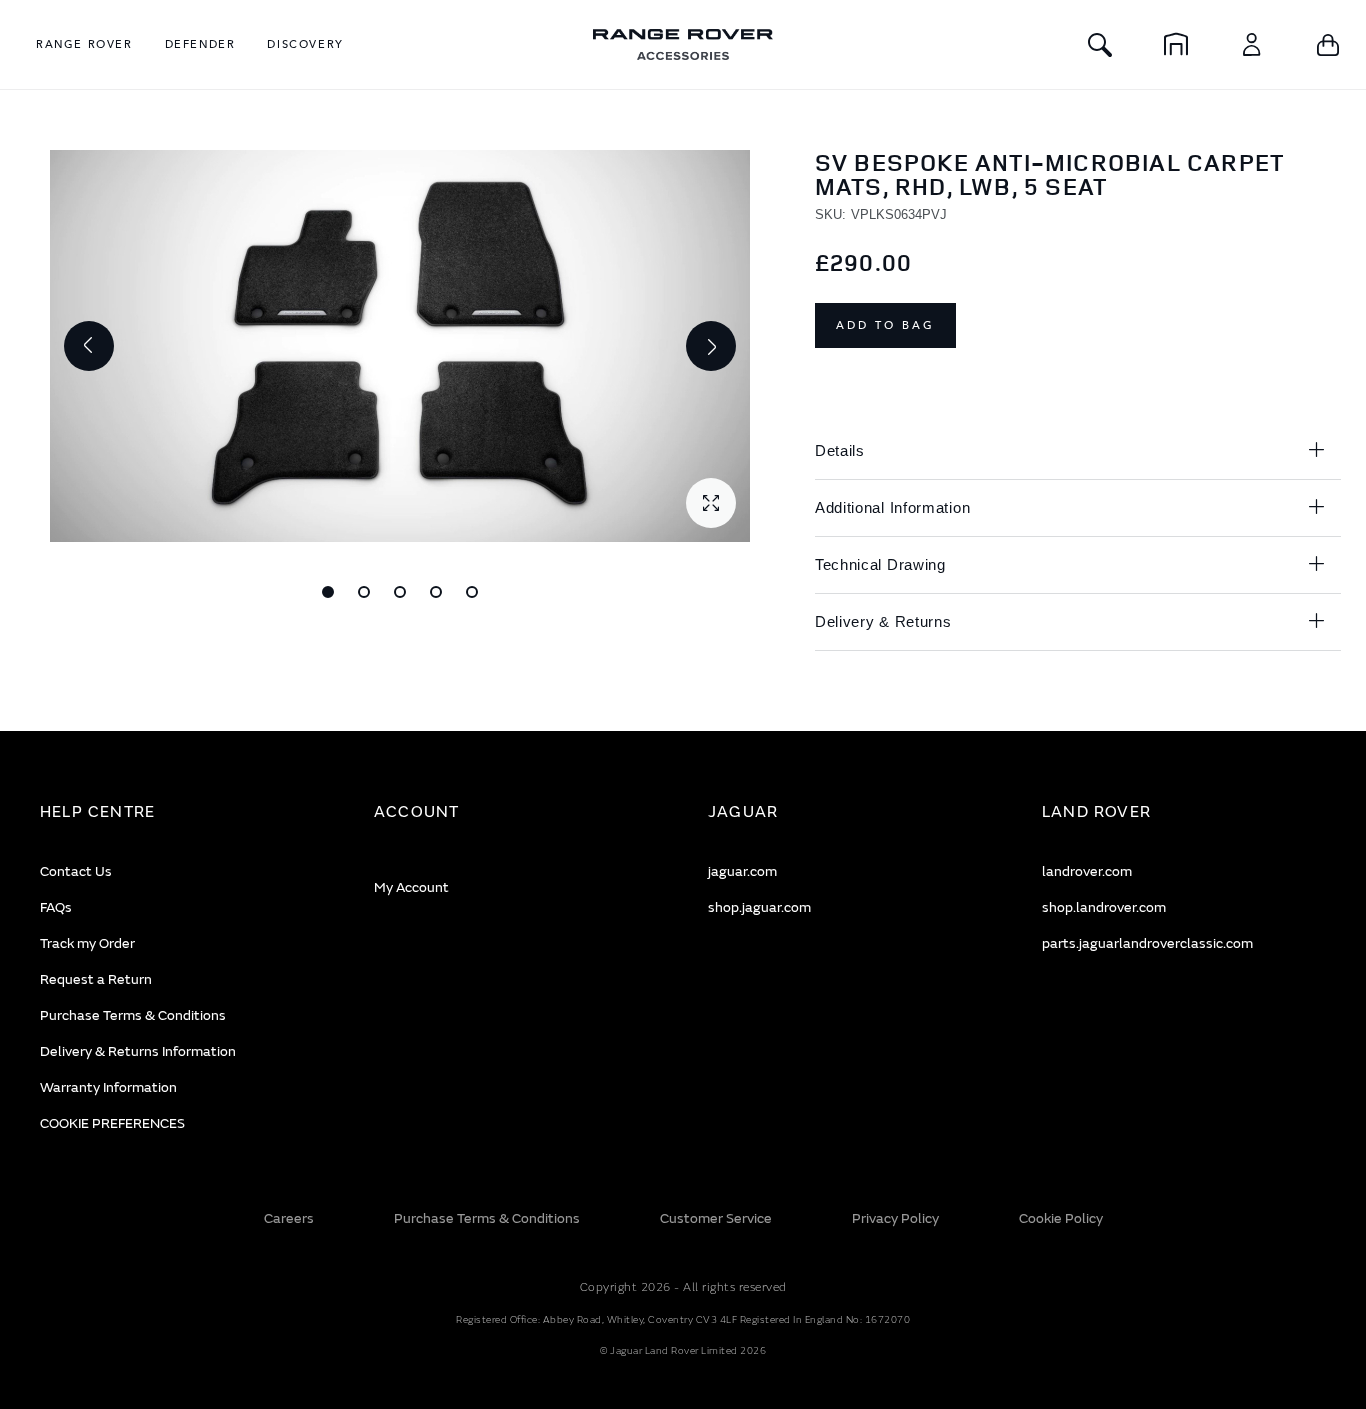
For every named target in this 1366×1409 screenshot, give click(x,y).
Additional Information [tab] (892, 507)
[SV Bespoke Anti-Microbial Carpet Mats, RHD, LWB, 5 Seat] (328, 592)
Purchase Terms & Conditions (133, 1015)
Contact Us (76, 871)
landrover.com (1087, 871)
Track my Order (87, 943)
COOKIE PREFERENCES (112, 1123)
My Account (411, 887)
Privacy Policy (895, 1218)
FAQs (56, 907)
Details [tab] (840, 450)
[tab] (182, 812)
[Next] (711, 346)
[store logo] (683, 44)
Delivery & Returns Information (138, 1051)
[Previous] (89, 346)
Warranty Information (108, 1087)
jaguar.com (742, 871)
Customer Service (716, 1218)
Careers (289, 1218)
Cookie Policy (1061, 1218)
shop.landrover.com (1104, 907)
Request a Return (96, 979)
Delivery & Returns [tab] (883, 621)
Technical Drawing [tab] (880, 564)
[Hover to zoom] (400, 346)
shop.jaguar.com (759, 907)
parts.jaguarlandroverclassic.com (1147, 943)
